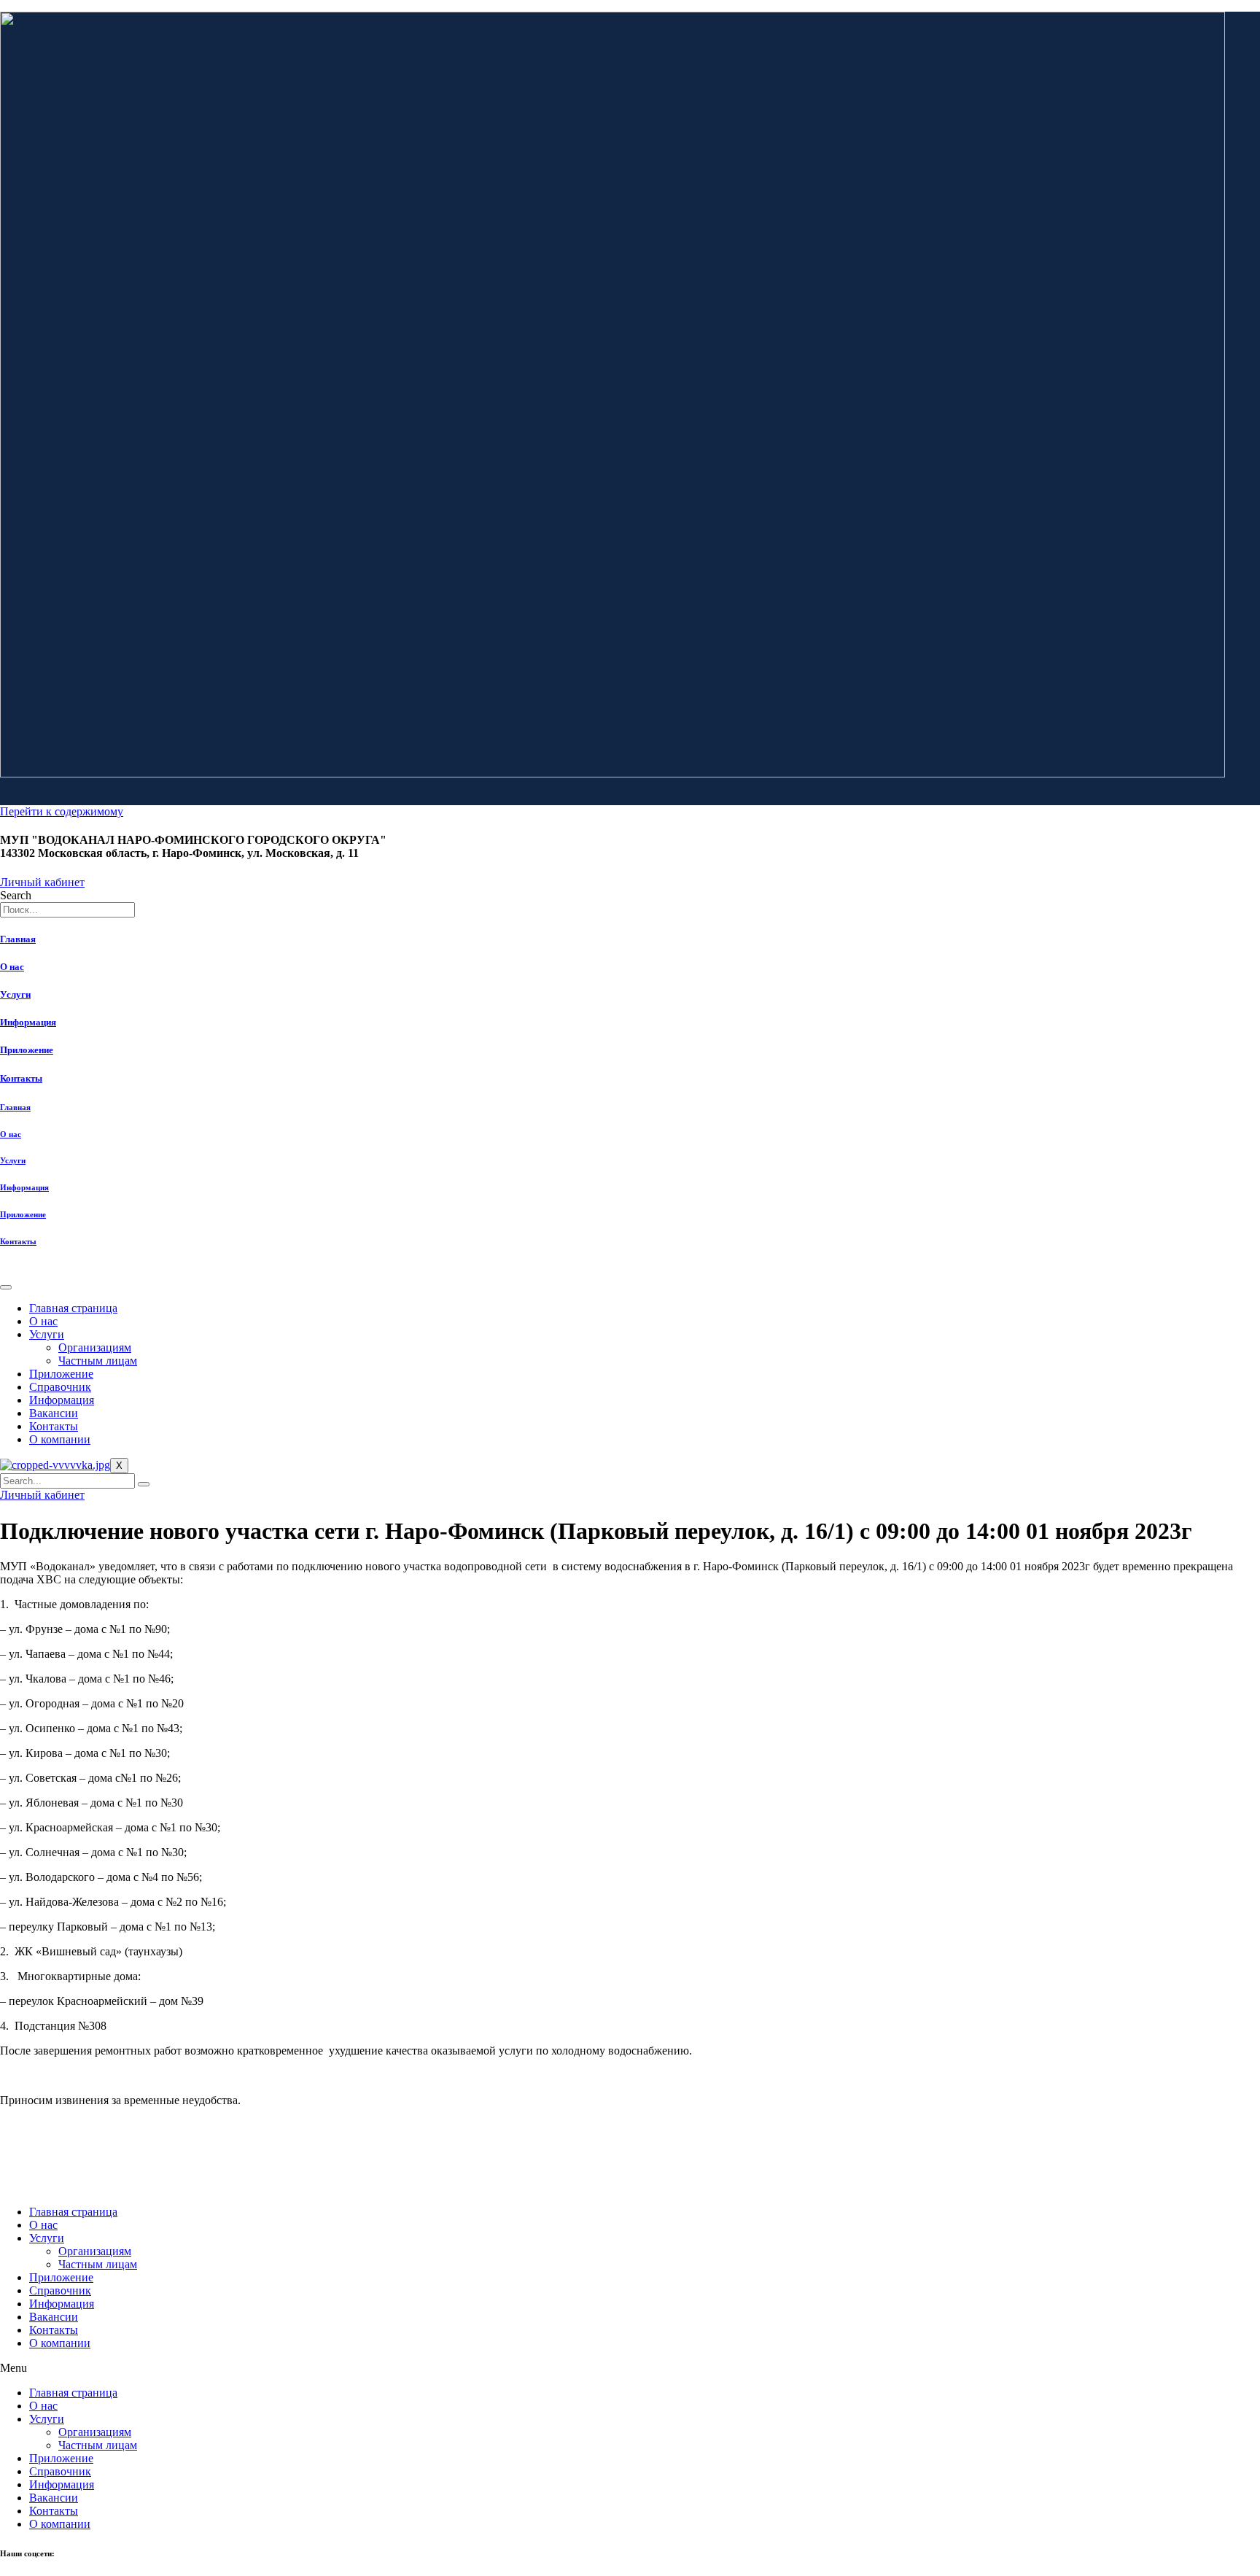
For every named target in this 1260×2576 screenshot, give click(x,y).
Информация (28, 1022)
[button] (630, 2368)
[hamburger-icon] (6, 1287)
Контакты (21, 1078)
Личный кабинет (42, 1495)
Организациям (95, 1347)
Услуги (15, 994)
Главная (18, 939)
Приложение (27, 1050)
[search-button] (144, 1484)
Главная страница (73, 1308)
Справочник (60, 1387)
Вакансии (54, 1413)
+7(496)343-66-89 (33, 2165)
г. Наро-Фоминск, (33, 2174)
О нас (12, 967)
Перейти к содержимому (62, 811)
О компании (60, 1439)
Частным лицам (98, 1361)
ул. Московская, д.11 (40, 2183)
